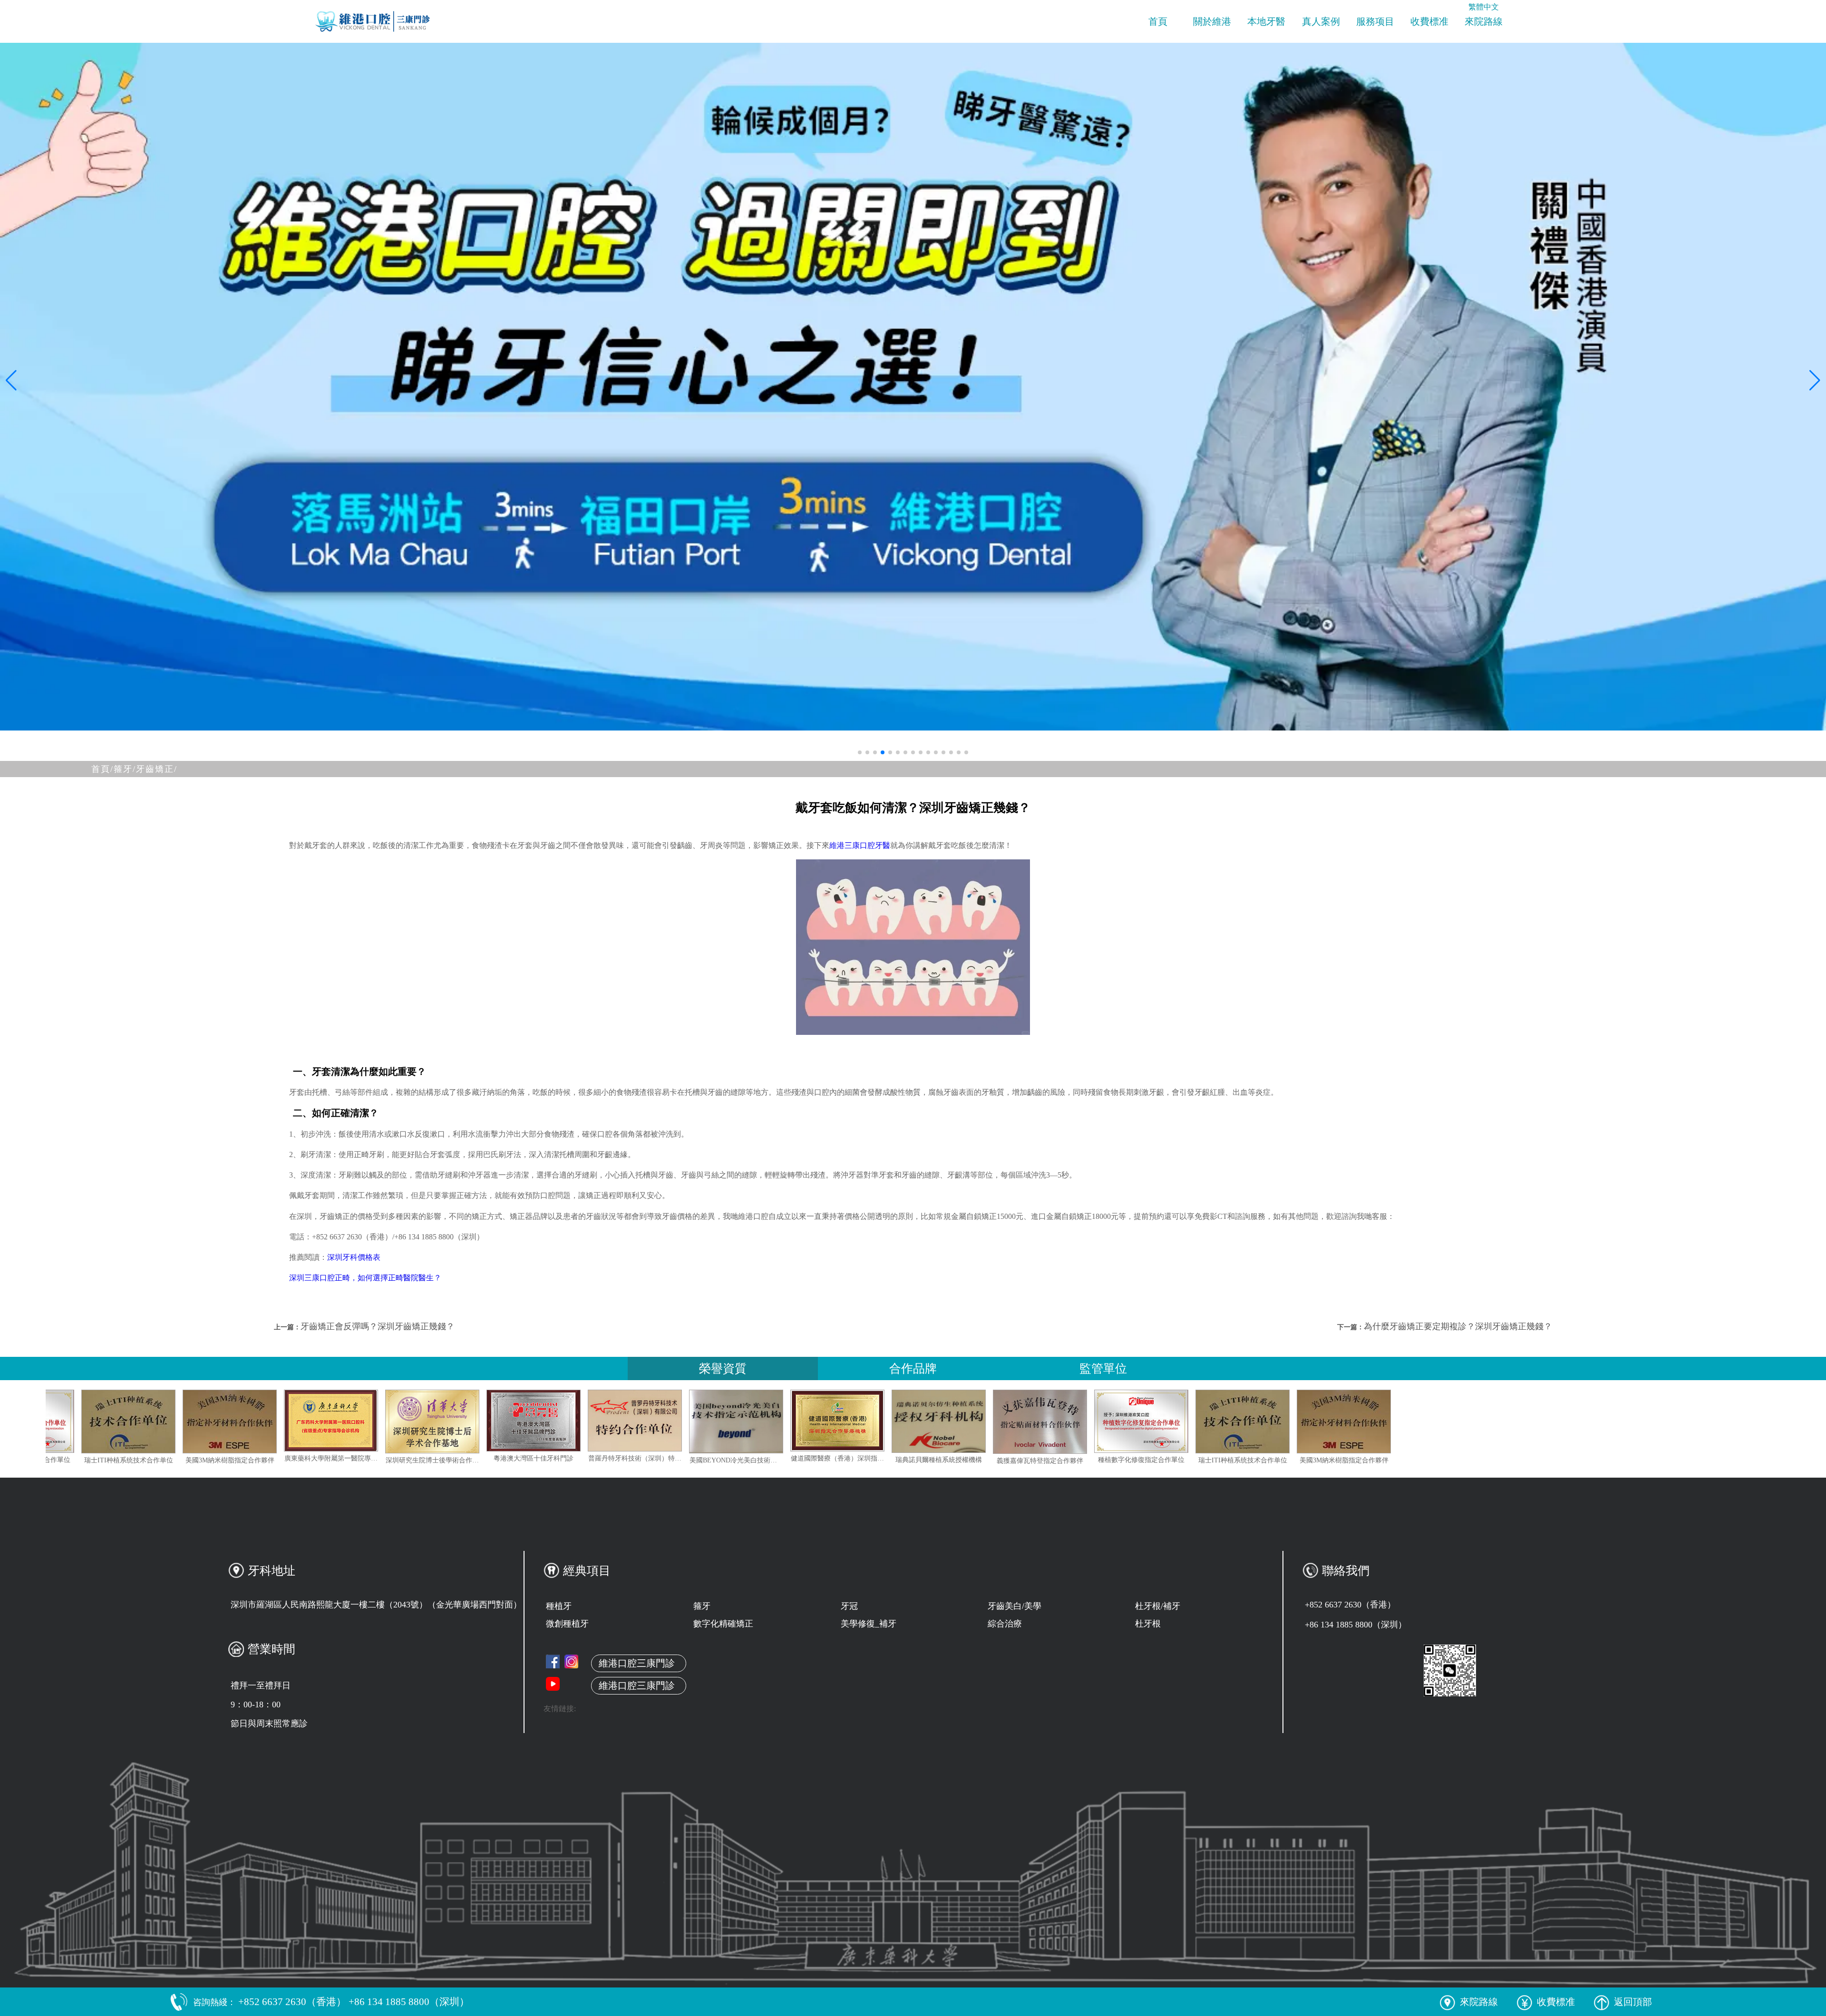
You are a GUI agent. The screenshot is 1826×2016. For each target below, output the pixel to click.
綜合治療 (1005, 1624)
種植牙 (559, 1606)
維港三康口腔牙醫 (860, 845)
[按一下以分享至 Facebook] (553, 1661)
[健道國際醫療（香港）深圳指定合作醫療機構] (1027, 1421)
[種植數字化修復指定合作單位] (216, 1421)
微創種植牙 (567, 1624)
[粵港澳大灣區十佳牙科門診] (723, 1421)
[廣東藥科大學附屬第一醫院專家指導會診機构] (520, 1421)
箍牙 (702, 1606)
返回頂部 (1633, 2002)
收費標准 (1429, 21)
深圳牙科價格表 (354, 1257)
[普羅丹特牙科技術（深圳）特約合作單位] (824, 1421)
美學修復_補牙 (869, 1624)
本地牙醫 (1266, 21)
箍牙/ (125, 769)
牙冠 (849, 1606)
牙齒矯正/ (157, 769)
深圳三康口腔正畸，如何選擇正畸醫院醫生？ (365, 1278)
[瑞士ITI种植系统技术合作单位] (318, 1422)
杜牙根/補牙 (1158, 1606)
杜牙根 (1148, 1624)
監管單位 (1103, 1368)
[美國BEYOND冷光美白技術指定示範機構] (925, 1422)
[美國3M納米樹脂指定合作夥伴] (419, 1422)
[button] (860, 752)
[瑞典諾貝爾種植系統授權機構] (1128, 1421)
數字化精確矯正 (723, 1624)
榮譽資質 (723, 1368)
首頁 (1158, 21)
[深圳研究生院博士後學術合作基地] (622, 1422)
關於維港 (1212, 21)
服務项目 (1375, 21)
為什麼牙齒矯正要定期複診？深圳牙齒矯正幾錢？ (1458, 1326)
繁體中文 (1484, 7)
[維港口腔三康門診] (571, 1661)
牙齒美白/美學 (1015, 1606)
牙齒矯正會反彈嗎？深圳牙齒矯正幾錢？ (378, 1326)
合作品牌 (913, 1368)
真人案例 (1321, 21)
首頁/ (102, 769)
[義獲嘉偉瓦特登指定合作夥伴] (115, 1422)
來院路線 (1484, 21)
